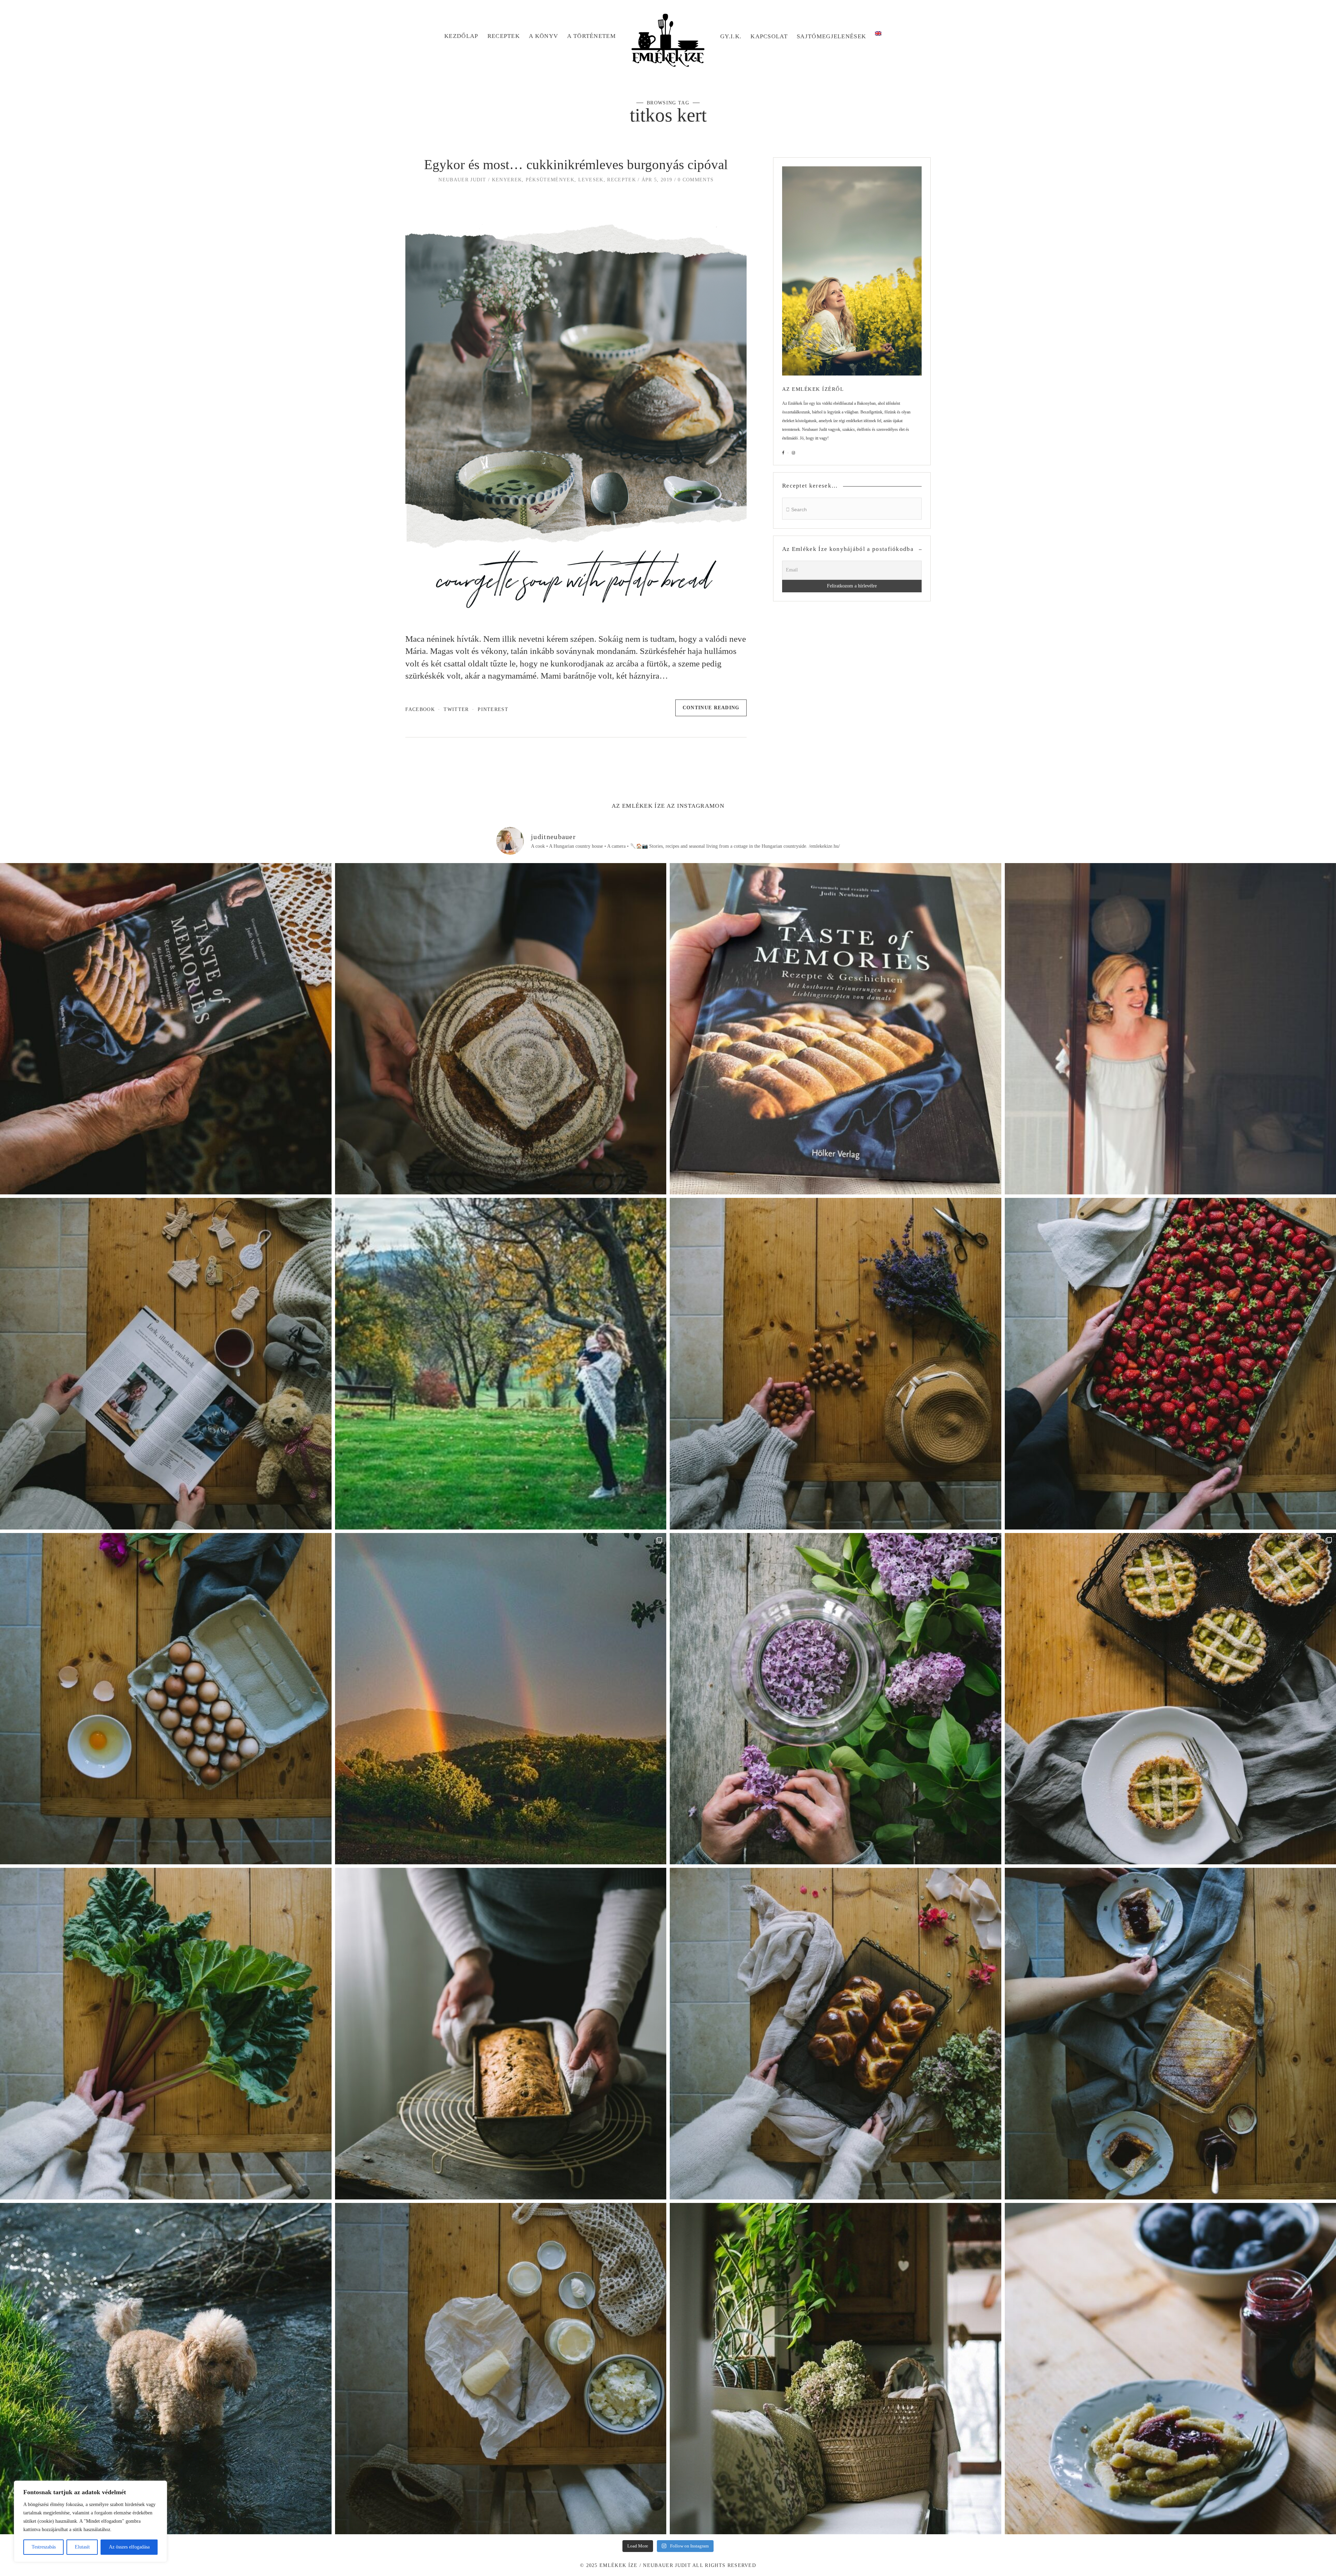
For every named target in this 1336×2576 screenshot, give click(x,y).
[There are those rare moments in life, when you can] (501, 1699)
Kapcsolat (769, 36)
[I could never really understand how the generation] (501, 2369)
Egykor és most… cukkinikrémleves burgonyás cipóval (576, 165)
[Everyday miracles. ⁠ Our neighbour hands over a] (166, 1699)
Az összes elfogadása (129, 2547)
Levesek (591, 180)
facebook (420, 709)
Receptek (504, 36)
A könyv (543, 36)
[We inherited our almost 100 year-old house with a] (836, 1699)
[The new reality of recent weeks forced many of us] (836, 2369)
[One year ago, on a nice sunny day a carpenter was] (166, 1029)
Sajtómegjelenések (831, 36)
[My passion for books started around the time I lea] (836, 1029)
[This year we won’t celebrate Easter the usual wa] (836, 2034)
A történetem (591, 36)
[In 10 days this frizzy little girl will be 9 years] (166, 2369)
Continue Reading (711, 708)
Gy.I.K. (731, 36)
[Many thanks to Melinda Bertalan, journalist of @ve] (501, 2034)
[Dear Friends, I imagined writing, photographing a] (501, 1029)
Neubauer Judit (462, 180)
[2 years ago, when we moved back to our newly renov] (166, 2034)
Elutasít (82, 2547)
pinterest (493, 709)
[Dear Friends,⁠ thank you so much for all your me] (836, 1364)
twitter (456, 709)
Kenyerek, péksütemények (533, 180)
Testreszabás (44, 2547)
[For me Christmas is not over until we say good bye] (166, 1364)
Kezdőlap (461, 36)
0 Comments (696, 180)
